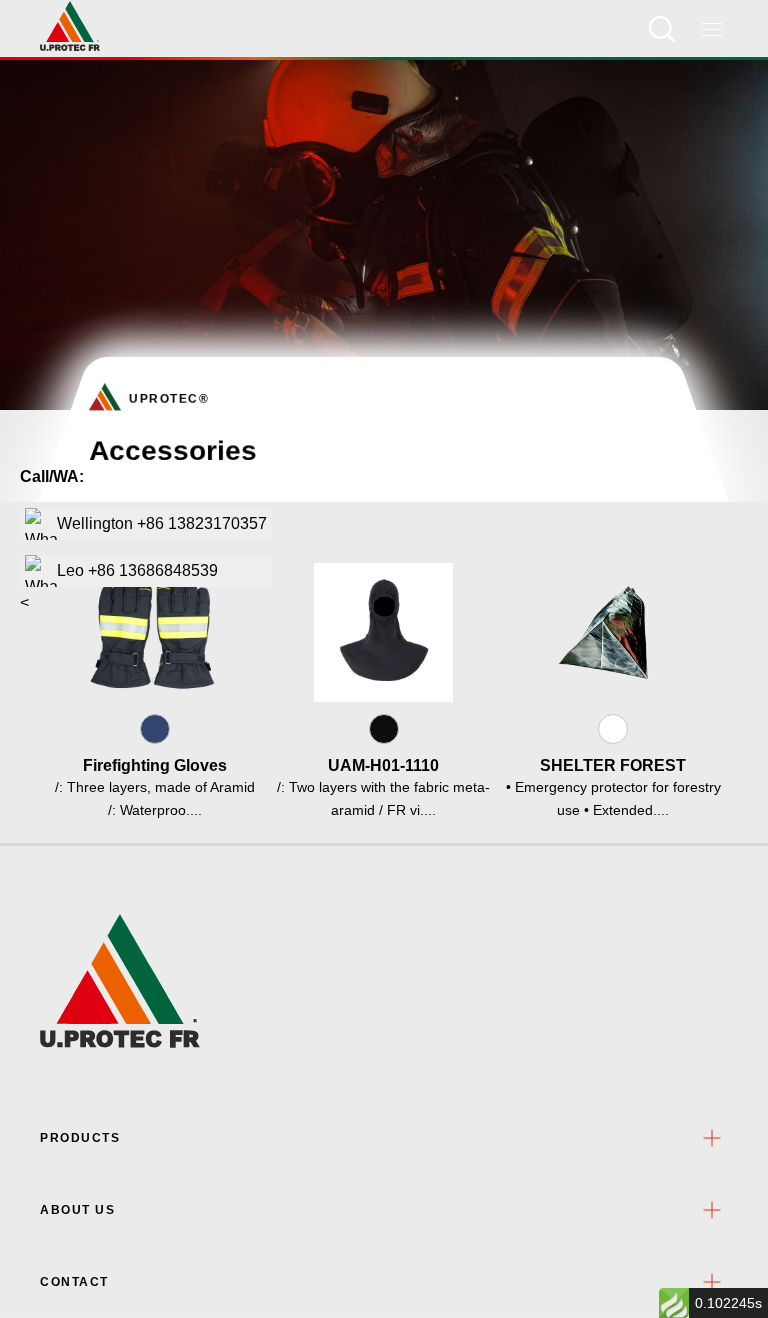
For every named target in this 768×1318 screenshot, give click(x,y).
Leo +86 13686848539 (137, 570)
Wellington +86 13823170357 (162, 523)
